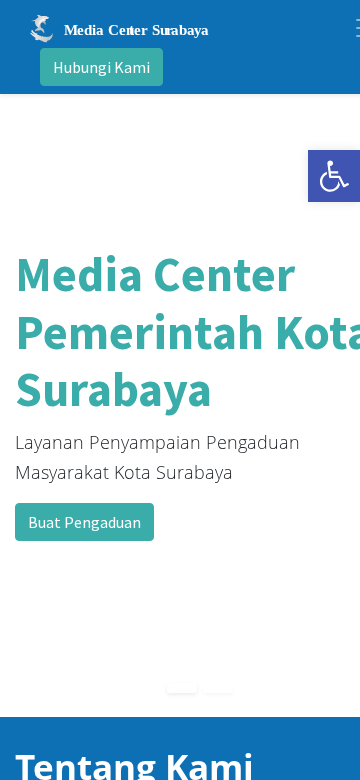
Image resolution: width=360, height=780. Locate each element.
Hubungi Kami (101, 67)
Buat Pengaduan (84, 522)
